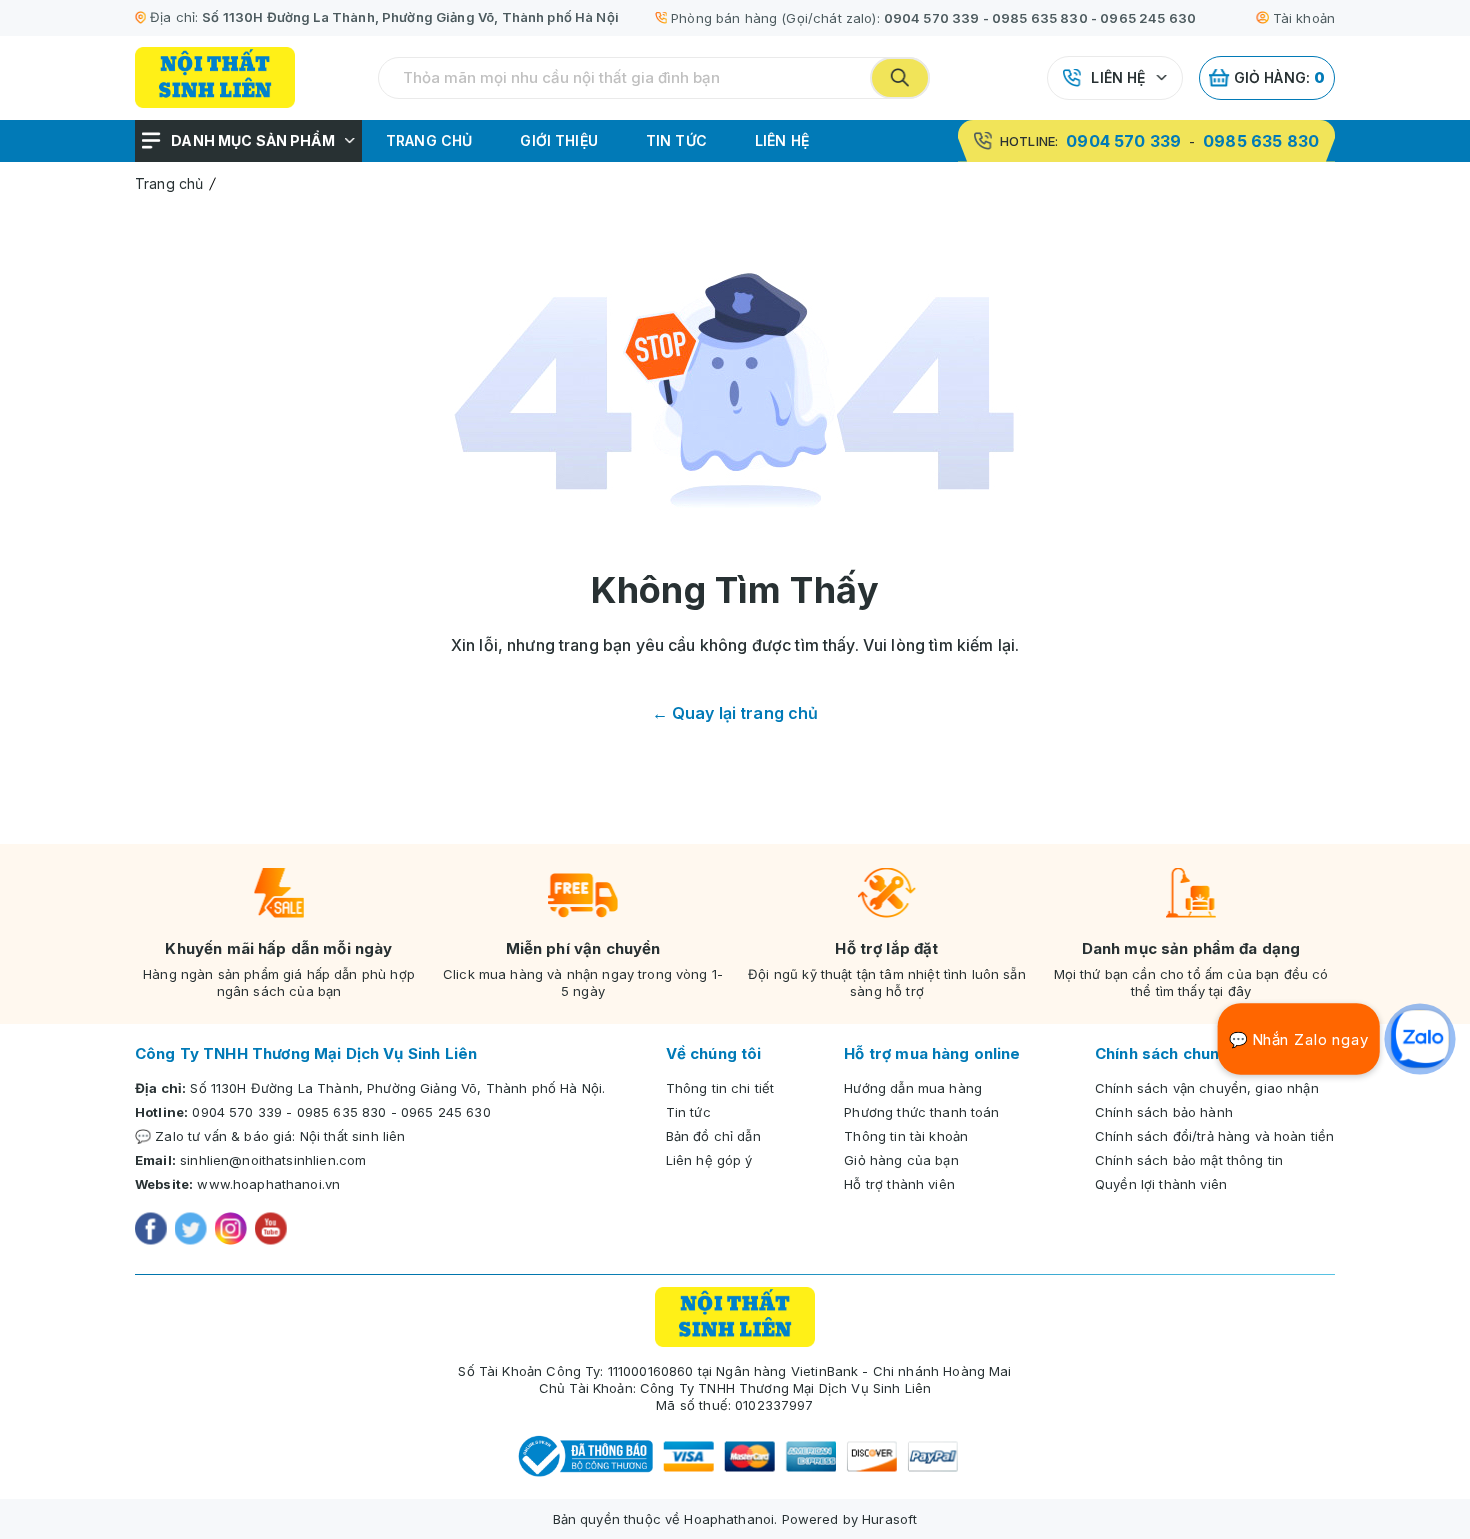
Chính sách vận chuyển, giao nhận (1207, 1088)
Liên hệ (1118, 77)
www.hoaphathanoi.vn (268, 1184)
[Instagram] (231, 1231)
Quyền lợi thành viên (1161, 1184)
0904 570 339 (932, 18)
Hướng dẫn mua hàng (913, 1088)
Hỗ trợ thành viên (899, 1184)
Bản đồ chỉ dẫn (713, 1136)
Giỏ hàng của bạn (901, 1160)
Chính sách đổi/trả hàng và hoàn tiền (1214, 1136)
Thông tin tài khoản (906, 1136)
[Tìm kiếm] (900, 78)
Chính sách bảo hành (1164, 1112)
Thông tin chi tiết (720, 1088)
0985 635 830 (1040, 18)
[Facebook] (151, 1231)
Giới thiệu (559, 140)
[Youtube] (271, 1231)
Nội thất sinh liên (353, 1136)
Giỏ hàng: (1280, 77)
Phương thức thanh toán (921, 1112)
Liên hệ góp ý (709, 1160)
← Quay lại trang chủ (735, 713)
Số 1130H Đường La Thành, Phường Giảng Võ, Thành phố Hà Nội (410, 17)
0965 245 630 (1148, 18)
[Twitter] (191, 1231)
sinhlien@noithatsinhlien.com (273, 1160)
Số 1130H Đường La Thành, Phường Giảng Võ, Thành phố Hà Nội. (397, 1088)
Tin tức (676, 140)
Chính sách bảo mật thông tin (1189, 1160)
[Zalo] (1420, 1039)
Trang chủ (429, 140)
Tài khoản (1304, 18)
